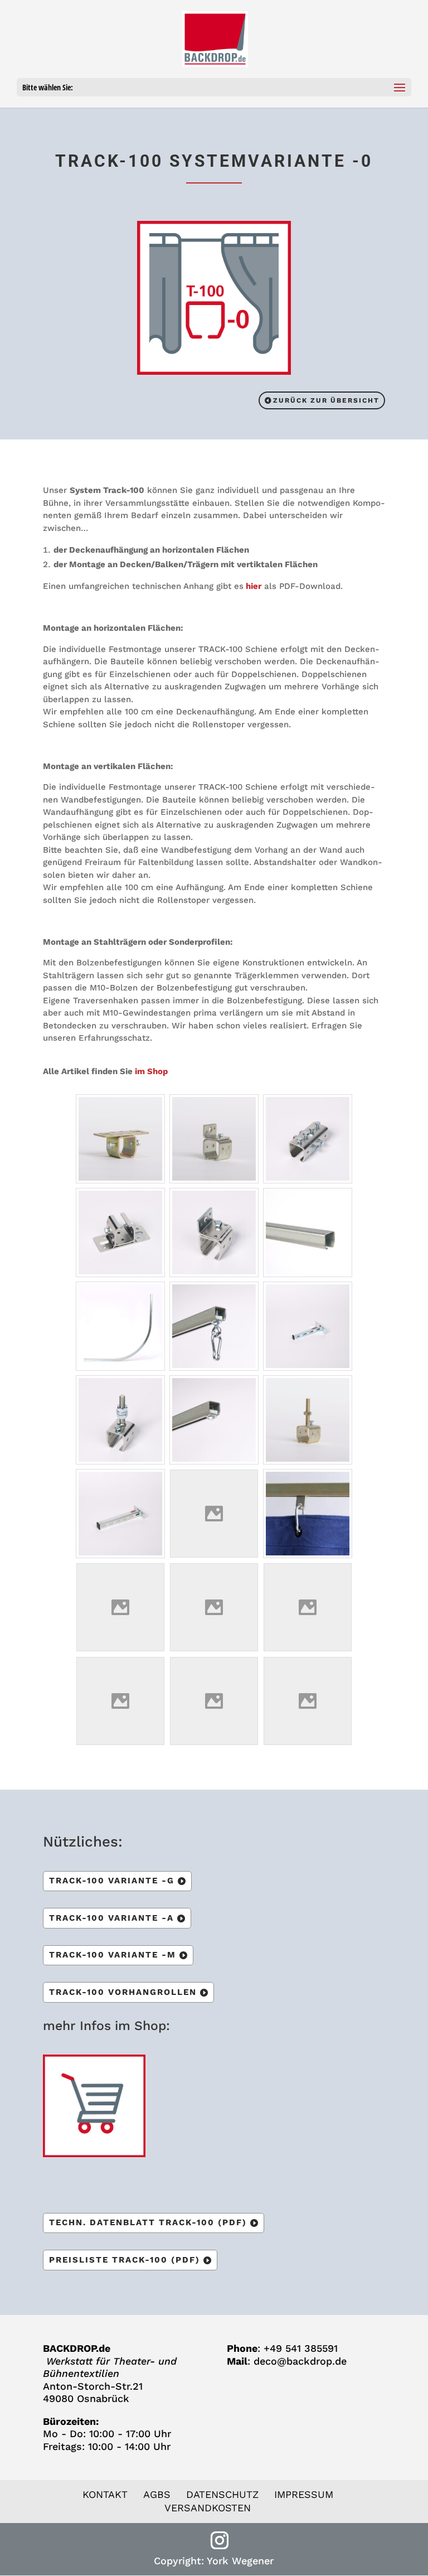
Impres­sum (304, 2494)
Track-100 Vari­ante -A (111, 1918)
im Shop (151, 1071)
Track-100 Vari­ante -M (113, 1955)
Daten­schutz (222, 2494)
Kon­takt (105, 2494)
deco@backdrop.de (300, 2361)
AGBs (157, 2494)
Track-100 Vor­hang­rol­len (123, 1992)
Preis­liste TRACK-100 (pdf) (125, 2260)
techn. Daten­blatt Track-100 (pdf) (148, 2222)
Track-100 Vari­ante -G (112, 1881)
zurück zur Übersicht (326, 400)
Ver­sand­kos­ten (208, 2508)
